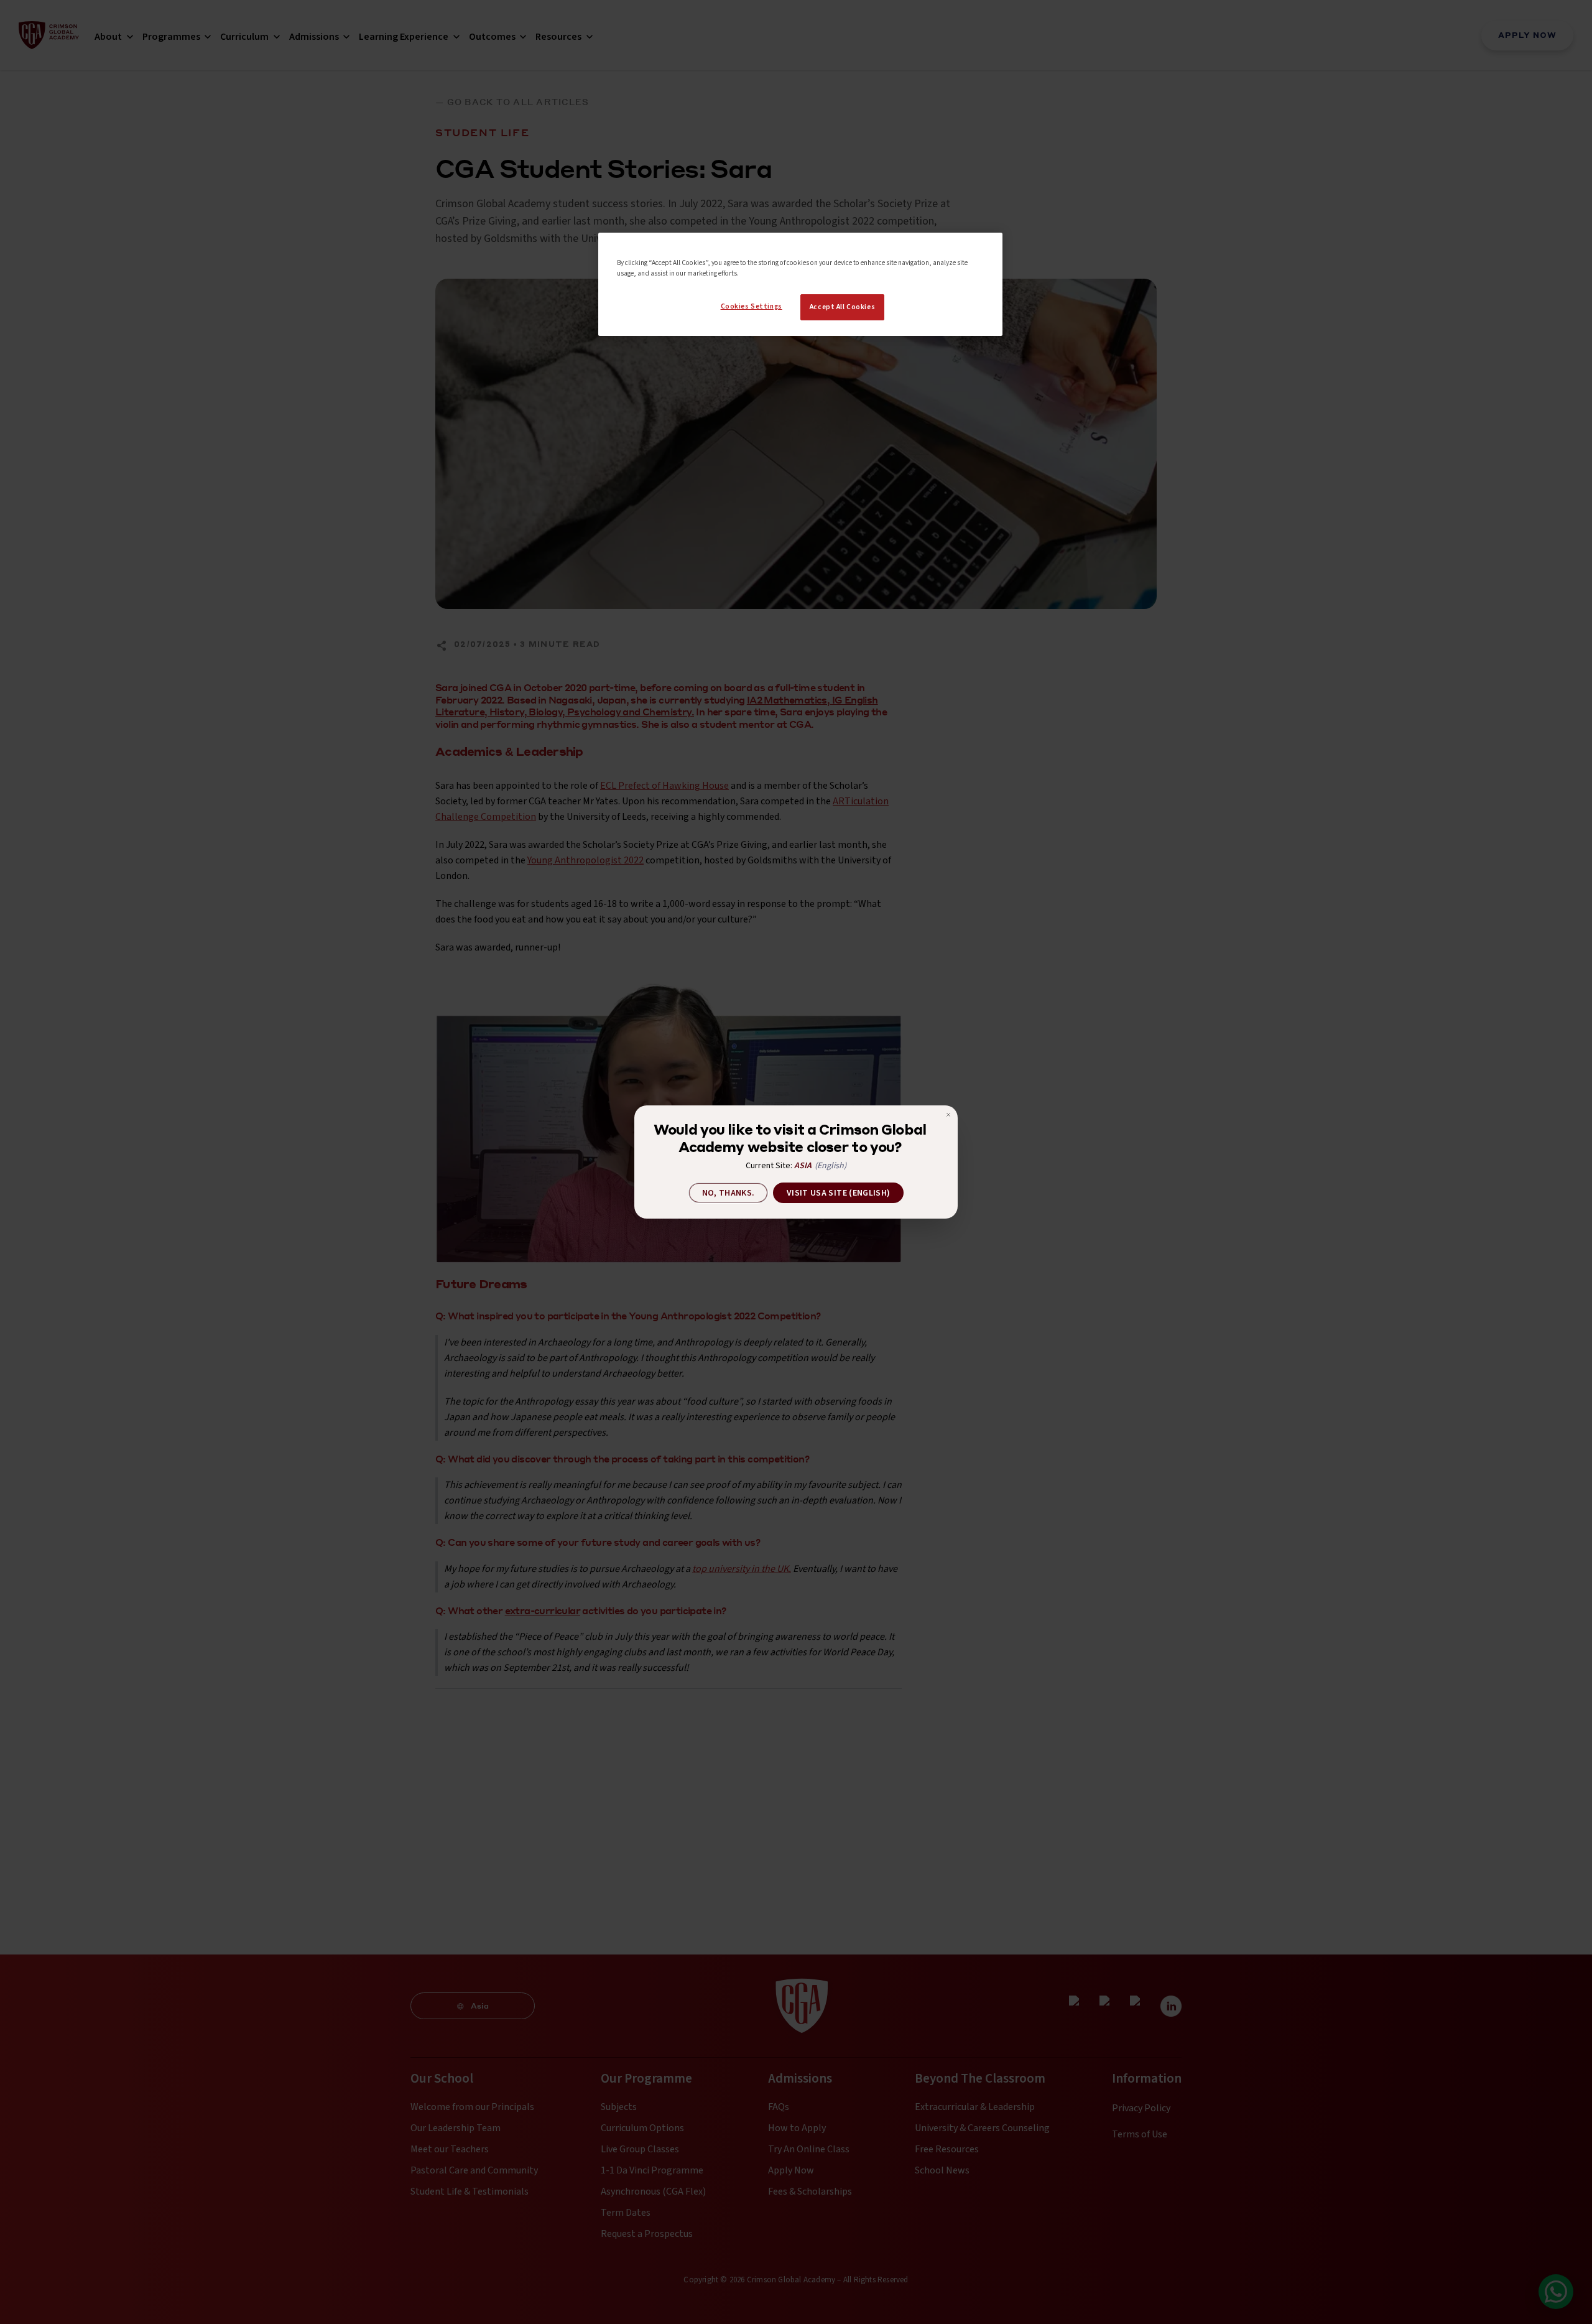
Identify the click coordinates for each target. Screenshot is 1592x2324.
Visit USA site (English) (838, 1193)
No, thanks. (729, 1193)
